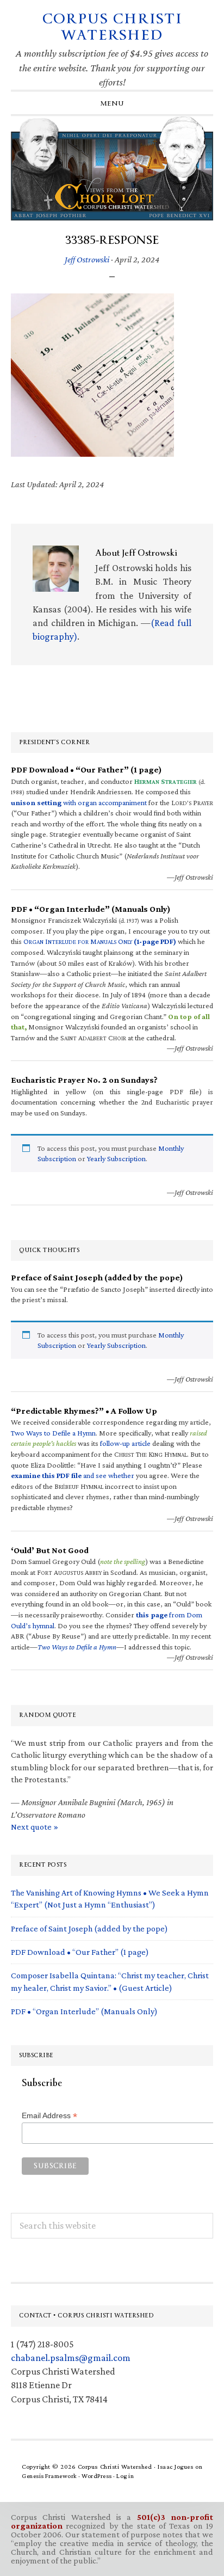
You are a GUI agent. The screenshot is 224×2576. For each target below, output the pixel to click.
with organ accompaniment (79, 802)
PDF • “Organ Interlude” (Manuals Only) (84, 2011)
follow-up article (125, 1443)
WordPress (97, 2476)
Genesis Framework (49, 2476)
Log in (125, 2476)
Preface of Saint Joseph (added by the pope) (89, 1928)
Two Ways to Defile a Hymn (53, 1433)
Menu (112, 103)
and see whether (73, 1475)
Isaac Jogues (175, 2467)
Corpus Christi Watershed (112, 27)
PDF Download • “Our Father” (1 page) (80, 1952)
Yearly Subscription (116, 1158)
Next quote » (35, 1827)
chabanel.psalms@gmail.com (71, 2358)
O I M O (100, 941)
